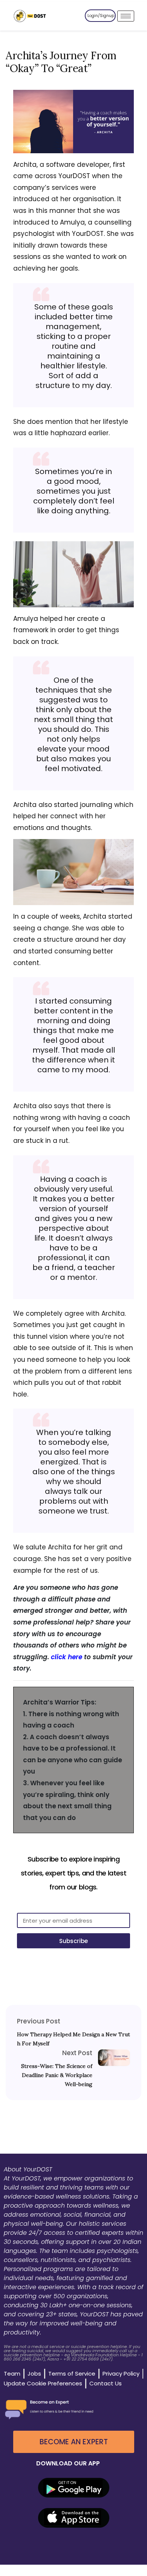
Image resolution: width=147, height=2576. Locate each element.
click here (67, 1657)
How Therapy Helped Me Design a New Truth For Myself (73, 2039)
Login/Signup (101, 16)
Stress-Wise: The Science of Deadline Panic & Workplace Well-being (57, 2075)
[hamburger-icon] (126, 16)
